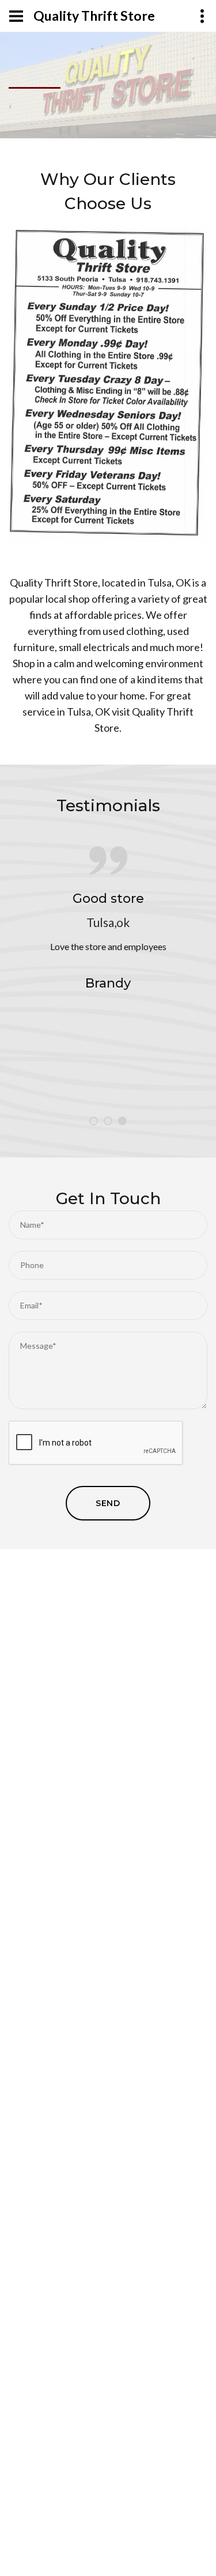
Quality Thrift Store (94, 16)
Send (108, 1503)
